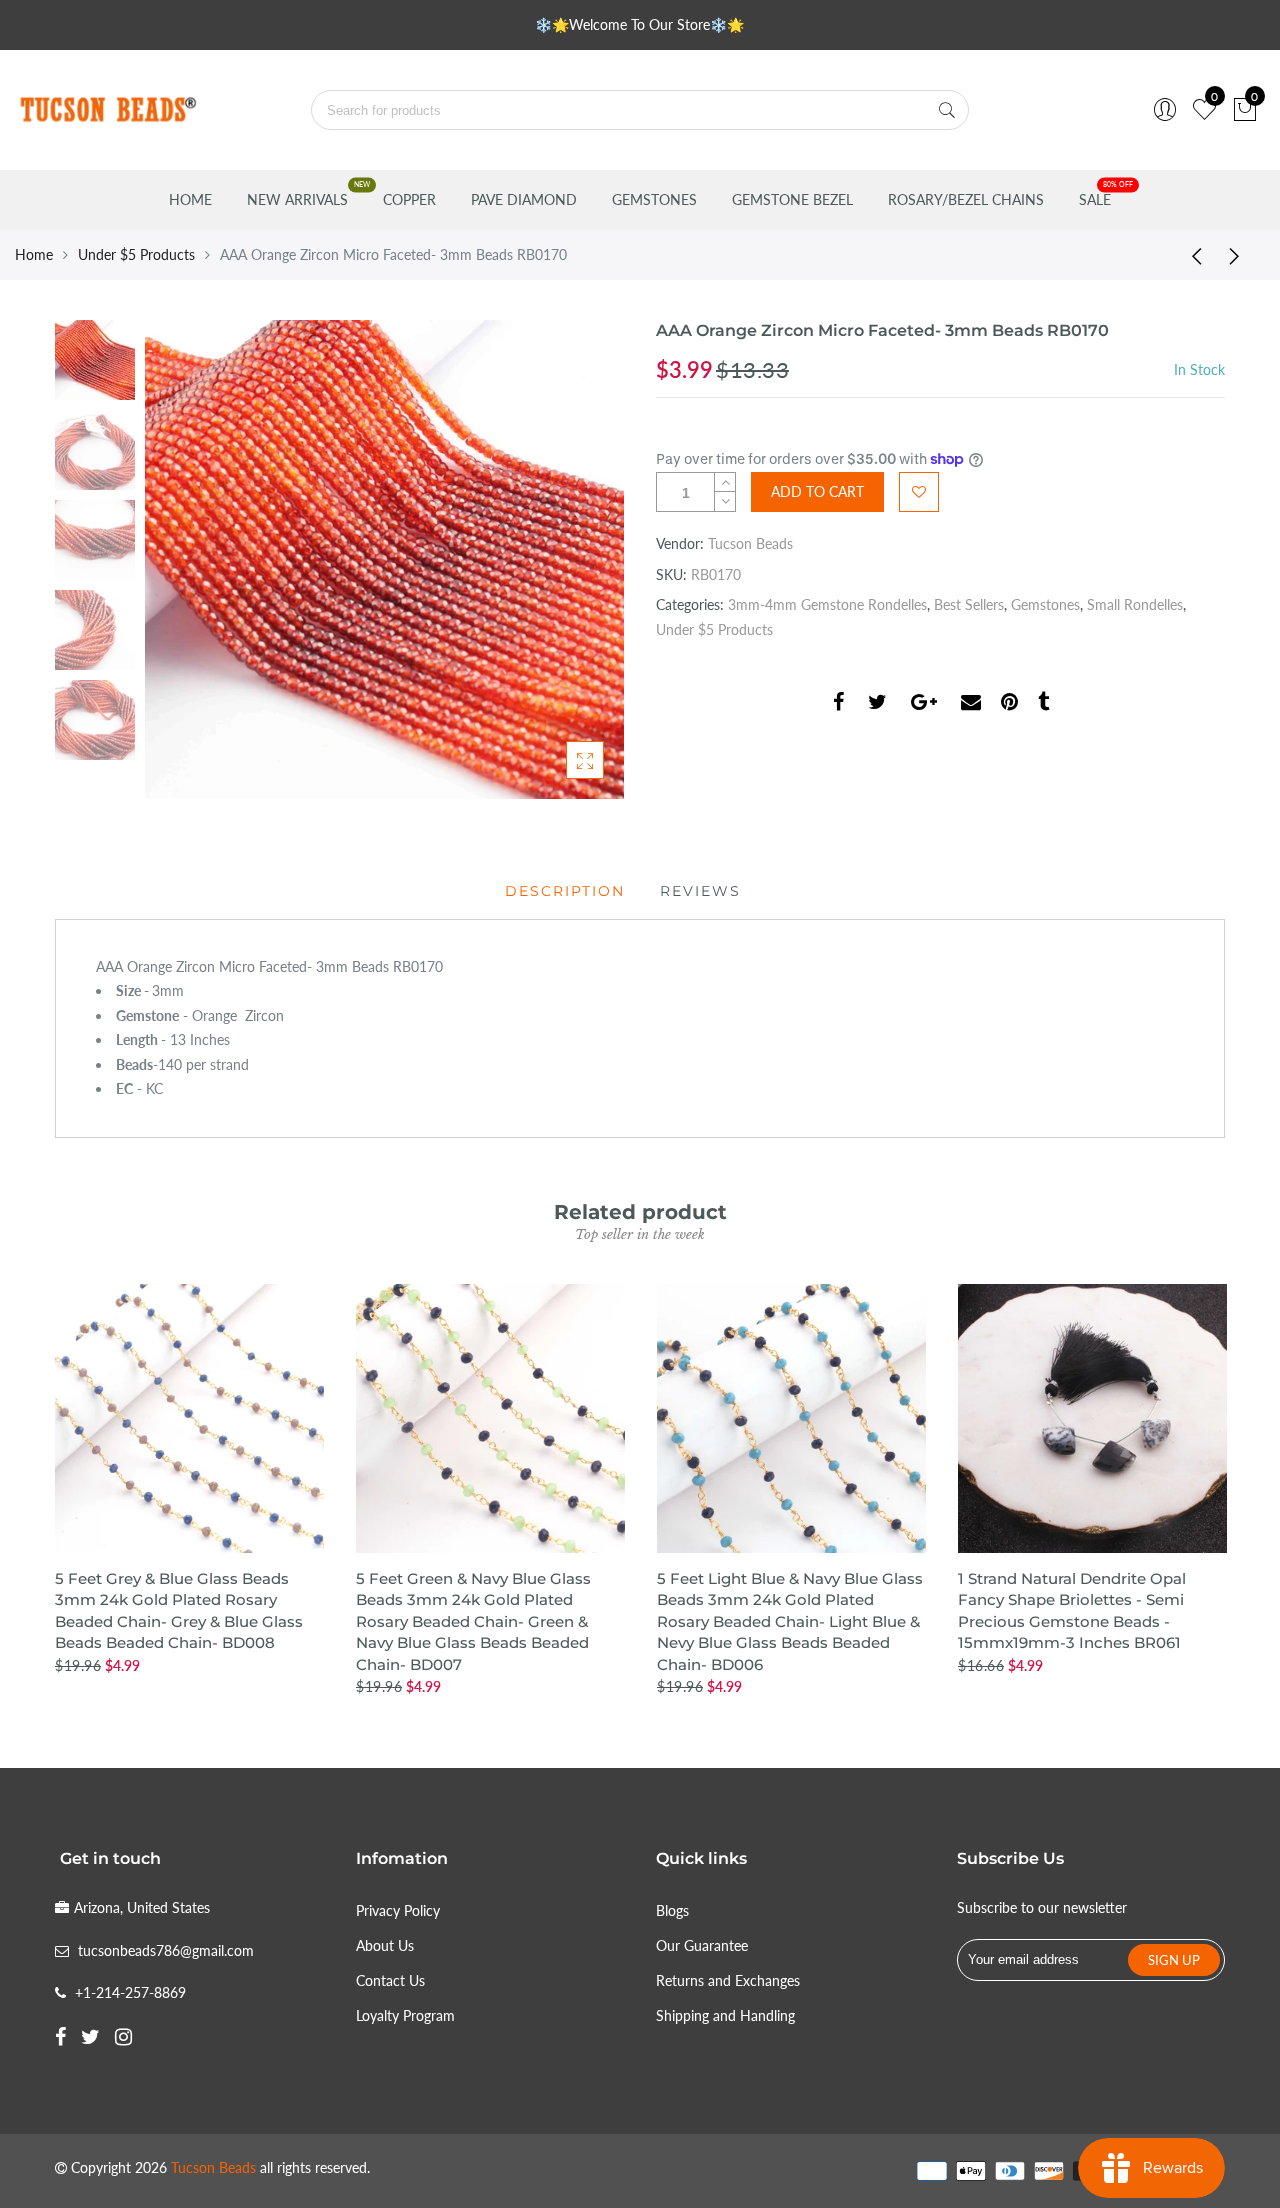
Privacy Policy (398, 1910)
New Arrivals (297, 199)
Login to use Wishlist (919, 492)
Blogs (672, 1910)
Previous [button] (194, 559)
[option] (384, 559)
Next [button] (575, 559)
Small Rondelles (1135, 604)
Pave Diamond (524, 199)
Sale (1095, 199)
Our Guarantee (702, 1945)
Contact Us (390, 1980)
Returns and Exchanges (728, 1980)
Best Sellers (969, 604)
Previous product (1190, 255)
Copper (409, 199)
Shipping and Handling (725, 2015)
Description (565, 891)
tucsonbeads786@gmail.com (166, 1950)
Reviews (700, 891)
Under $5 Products (136, 254)
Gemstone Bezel (792, 199)
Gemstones (654, 199)
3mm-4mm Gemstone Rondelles (827, 604)
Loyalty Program (405, 2015)
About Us (385, 1945)
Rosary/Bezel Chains (966, 199)
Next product (1240, 255)
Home (190, 199)
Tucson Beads (750, 543)
